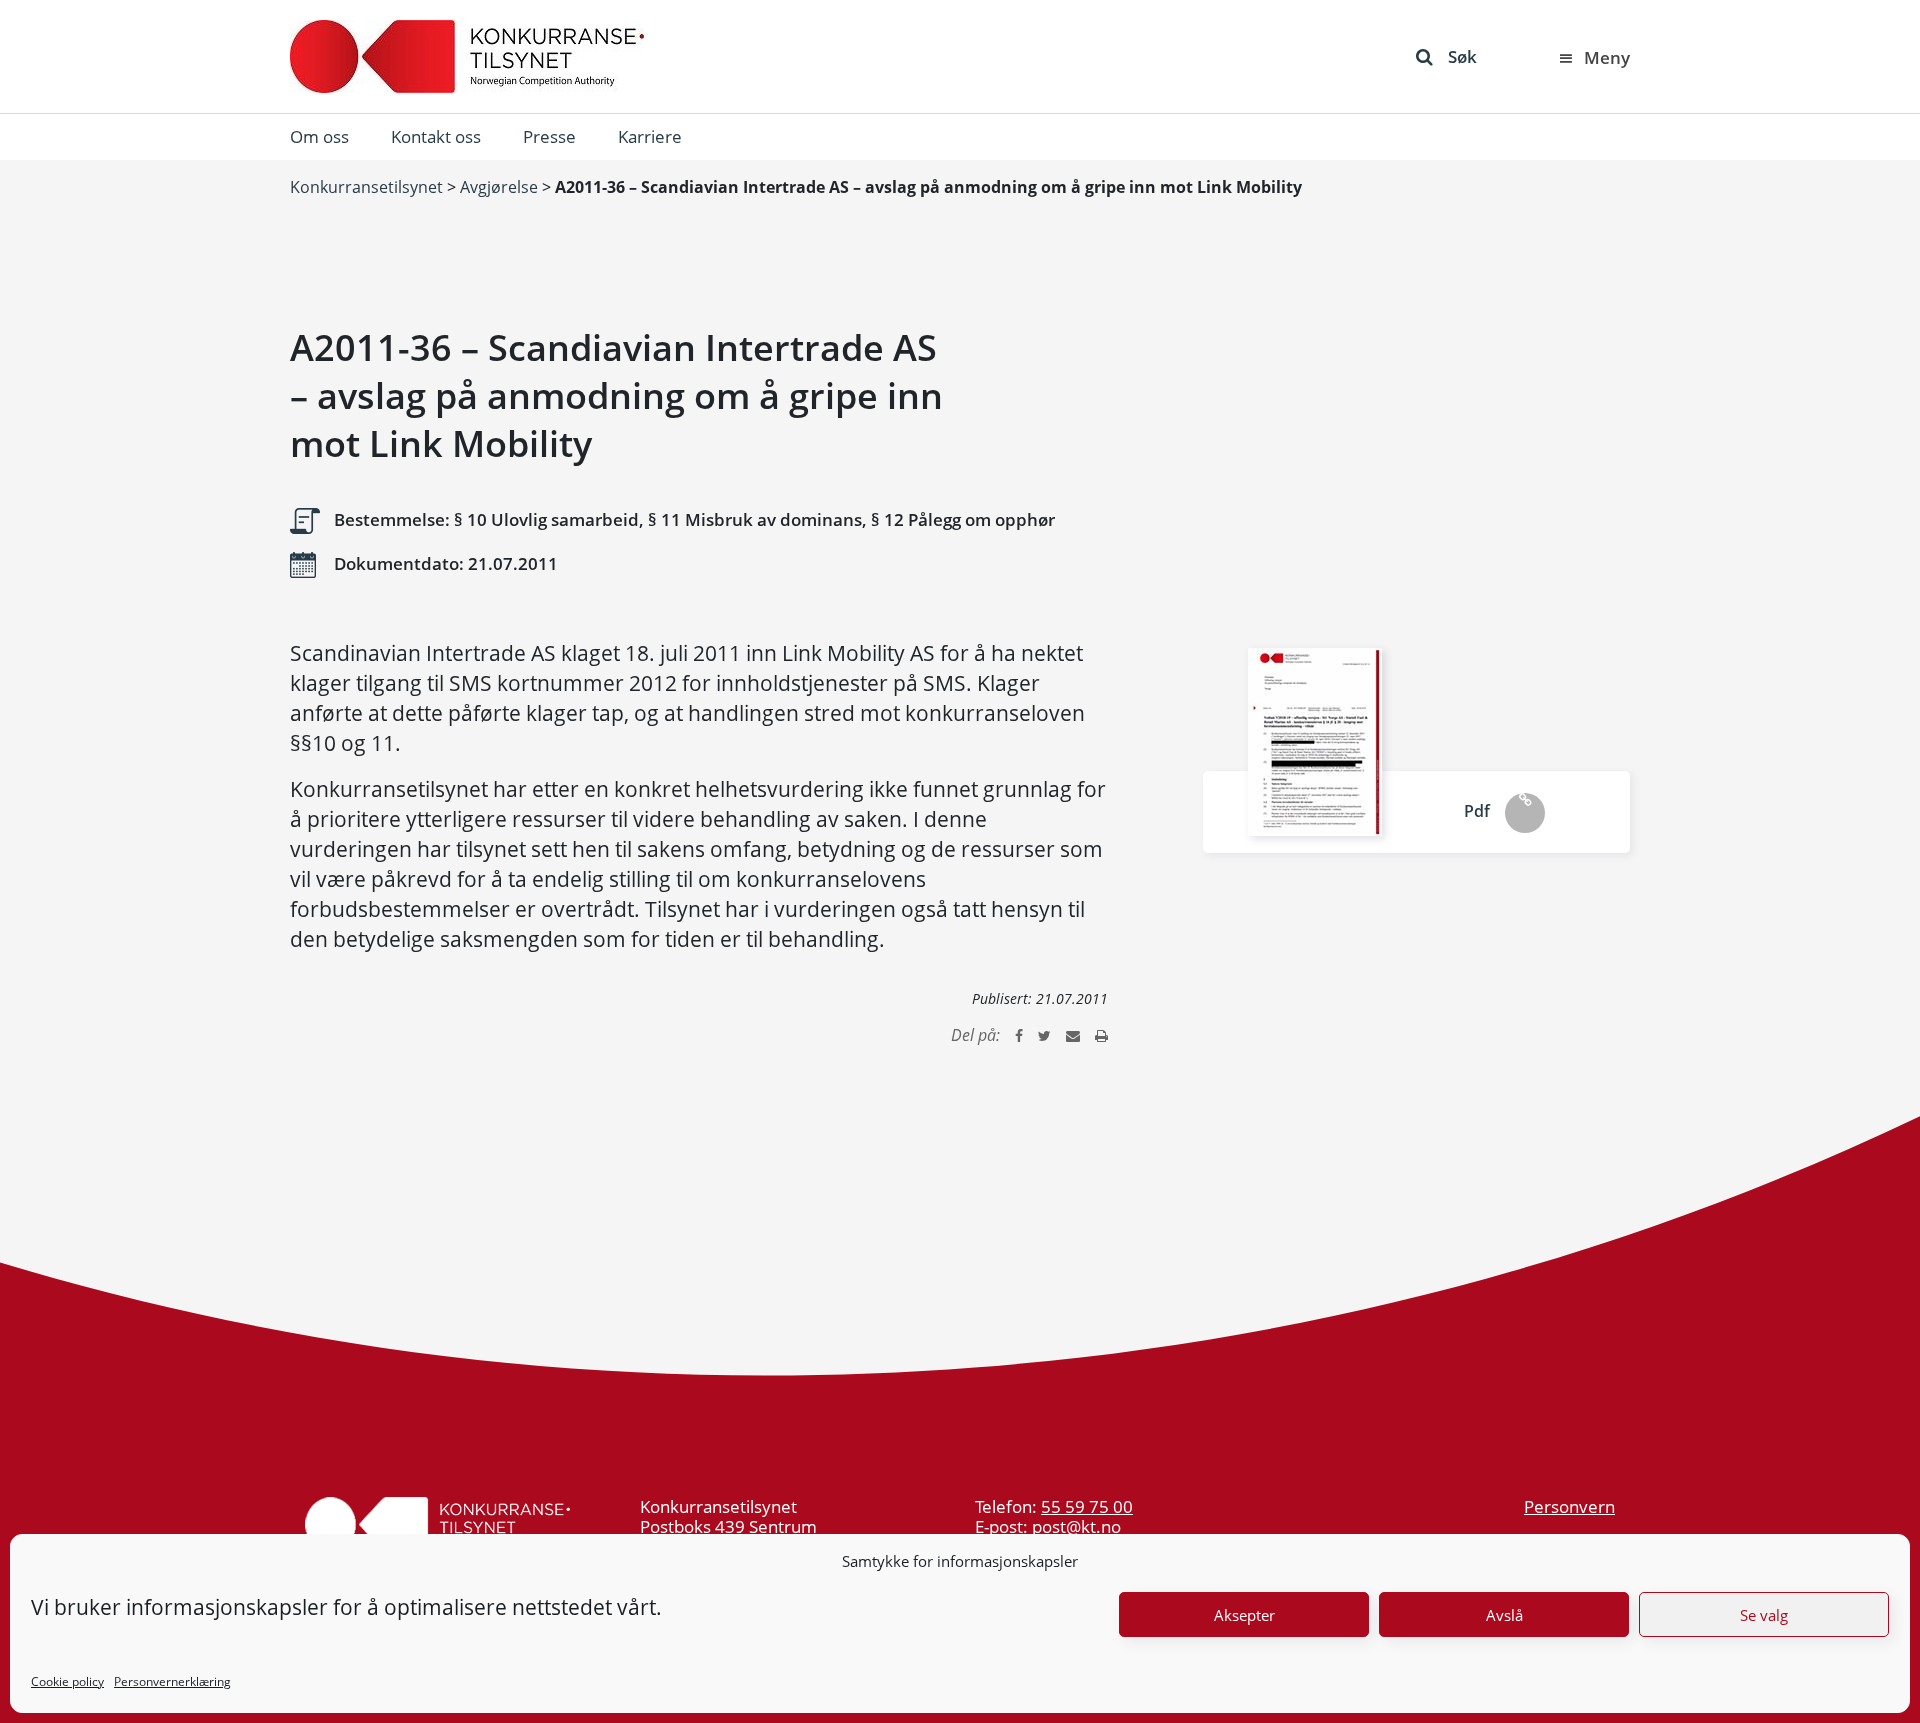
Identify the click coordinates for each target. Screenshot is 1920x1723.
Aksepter (1244, 1615)
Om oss (319, 136)
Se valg (1764, 1615)
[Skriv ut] (1101, 1035)
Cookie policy (67, 1681)
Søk (1462, 56)
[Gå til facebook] (1019, 1035)
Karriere (650, 136)
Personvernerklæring (172, 1681)
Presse (549, 136)
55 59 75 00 (1087, 1506)
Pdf (1477, 811)
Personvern (1569, 1506)
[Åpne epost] (1073, 1035)
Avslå (1504, 1615)
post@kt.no (1076, 1526)
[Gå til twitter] (1044, 1035)
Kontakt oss (436, 136)
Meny (1607, 57)
